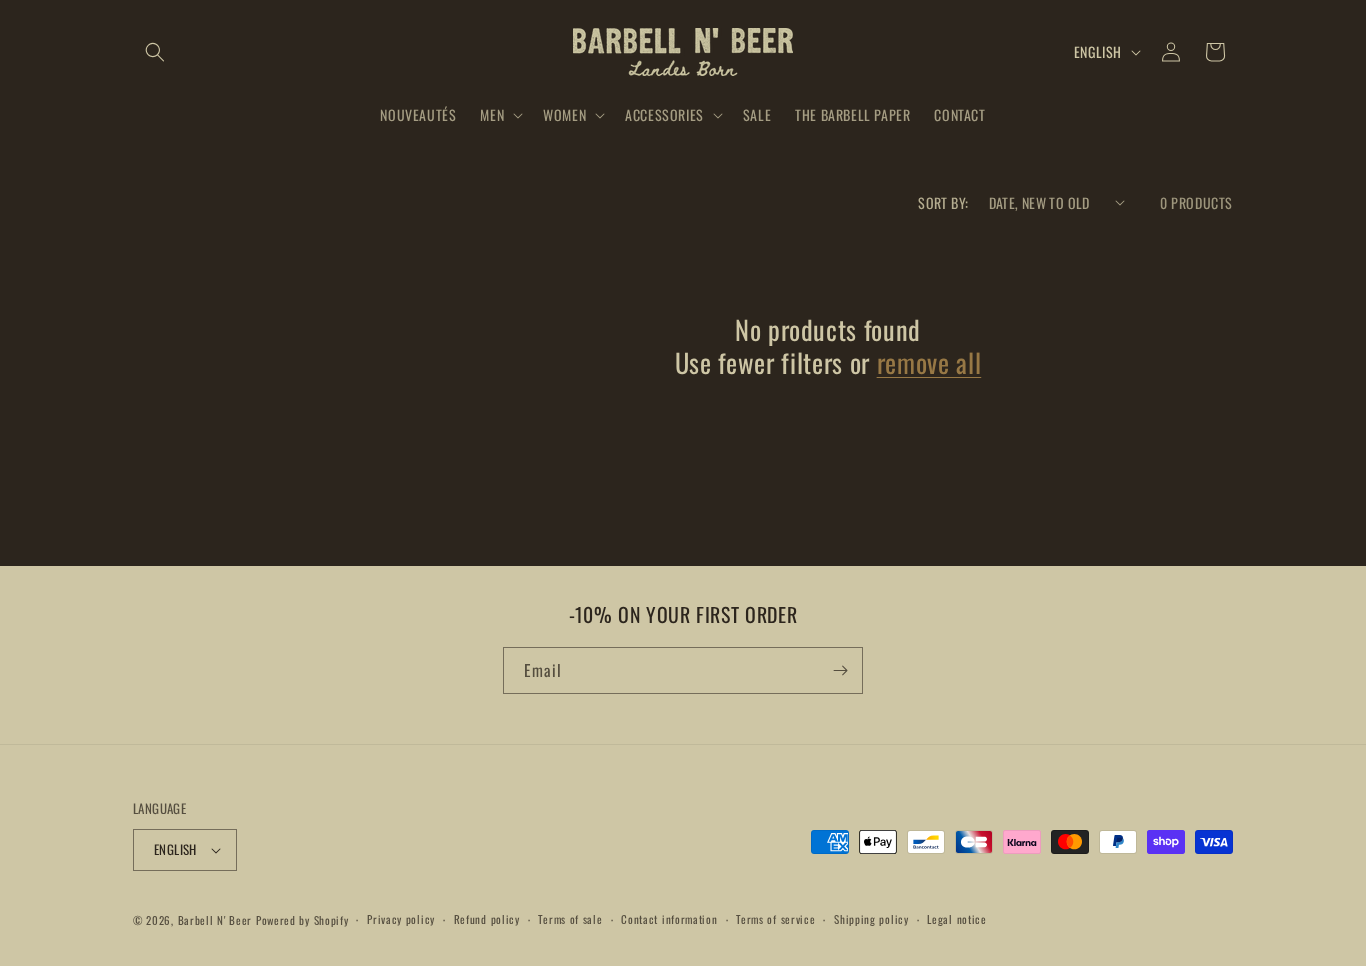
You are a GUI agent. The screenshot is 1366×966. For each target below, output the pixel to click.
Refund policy (487, 919)
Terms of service (775, 919)
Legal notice (956, 919)
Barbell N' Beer (215, 920)
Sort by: (943, 202)
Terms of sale (570, 919)
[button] (155, 52)
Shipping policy (871, 919)
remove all (929, 363)
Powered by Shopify (302, 920)
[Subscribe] (840, 670)
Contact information (669, 919)
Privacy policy (401, 919)
